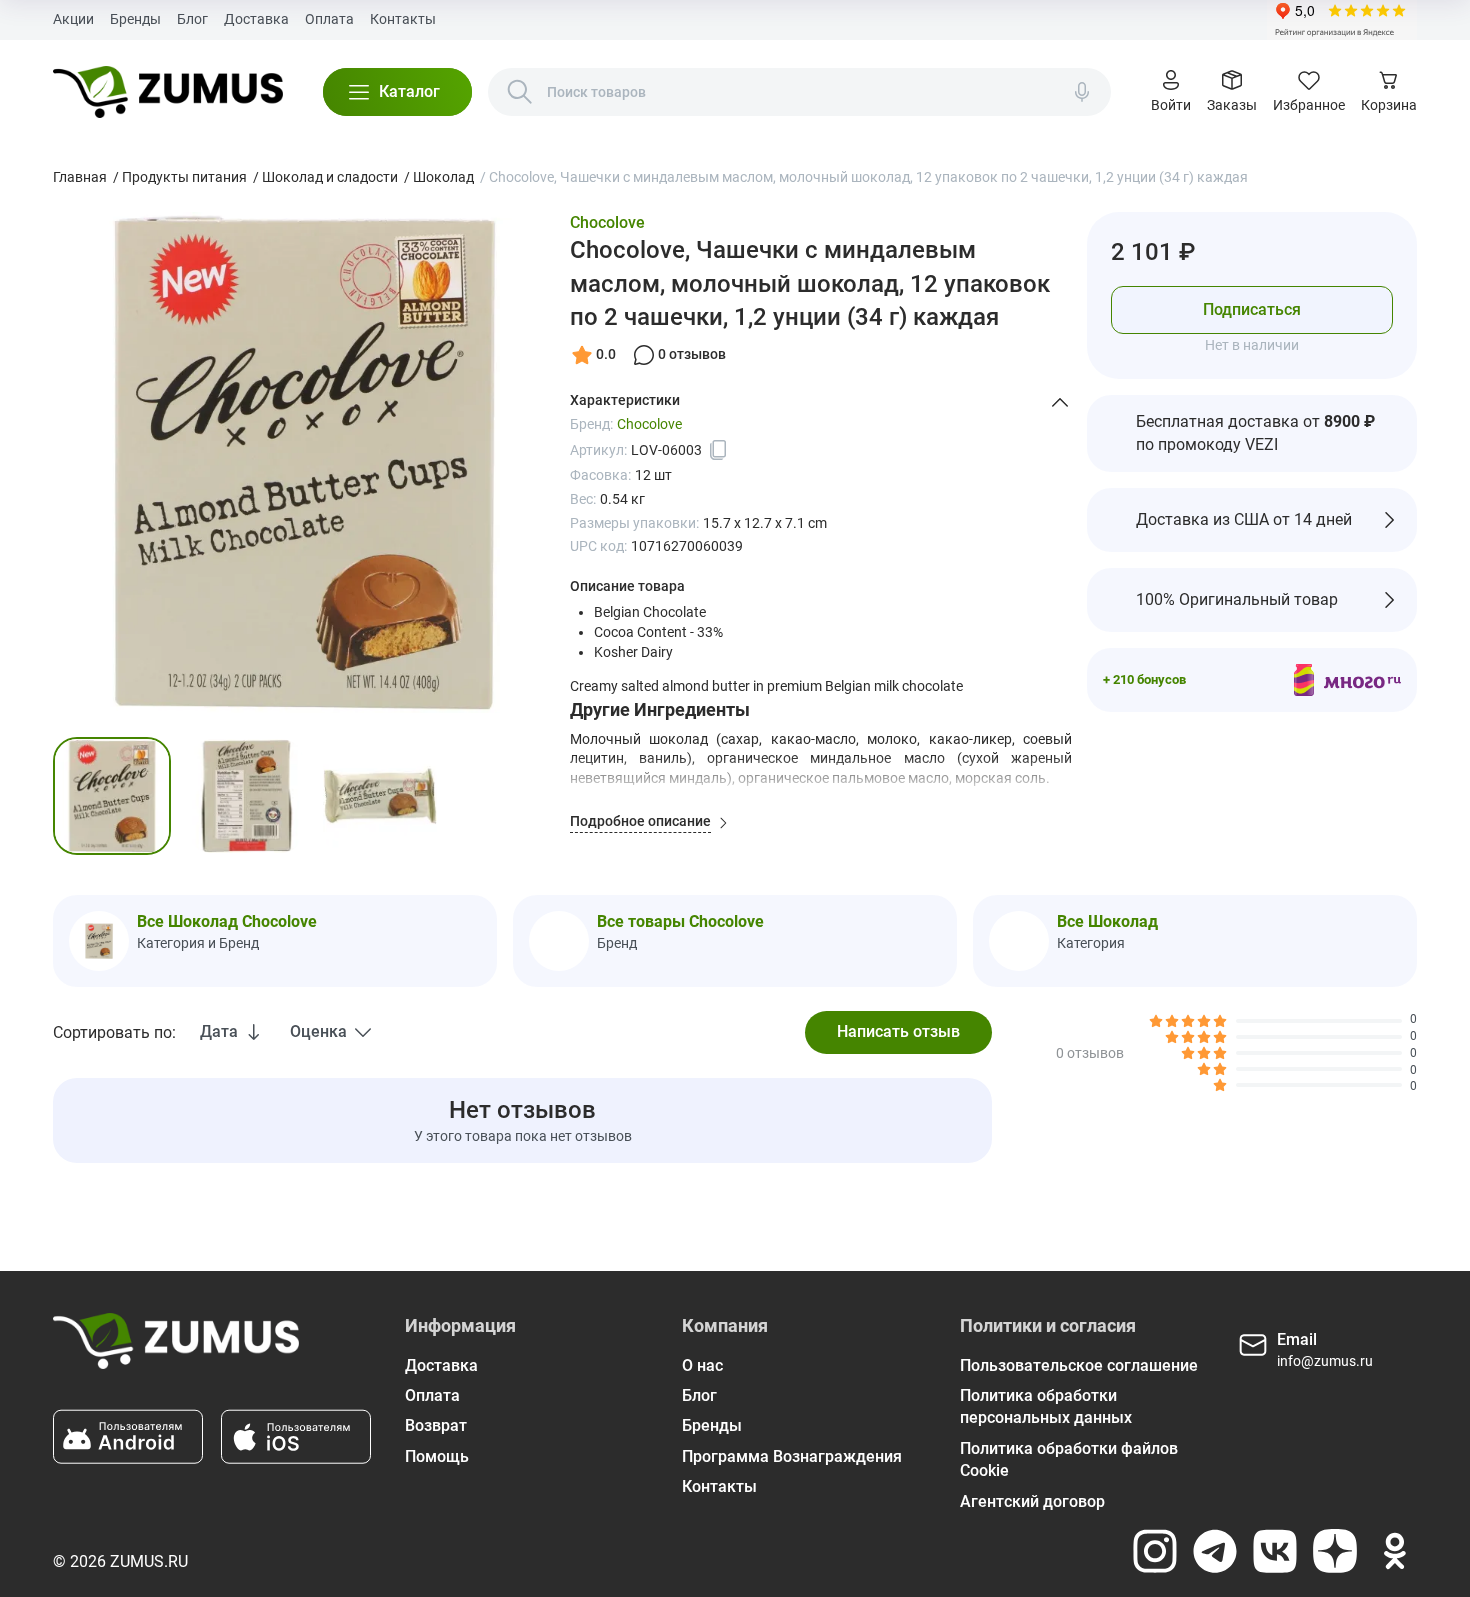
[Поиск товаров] (520, 92)
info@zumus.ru (1325, 1361)
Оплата (329, 19)
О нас (702, 1365)
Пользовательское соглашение (1079, 1365)
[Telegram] (1215, 1551)
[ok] (1395, 1551)
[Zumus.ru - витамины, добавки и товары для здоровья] (167, 92)
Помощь (437, 1456)
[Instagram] (1155, 1551)
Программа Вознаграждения (792, 1456)
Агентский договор (1032, 1501)
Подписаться (1252, 308)
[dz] (1335, 1551)
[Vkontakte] (1275, 1551)
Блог (192, 19)
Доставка (256, 19)
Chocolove (607, 222)
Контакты (403, 19)
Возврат (436, 1425)
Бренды (135, 19)
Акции (73, 19)
